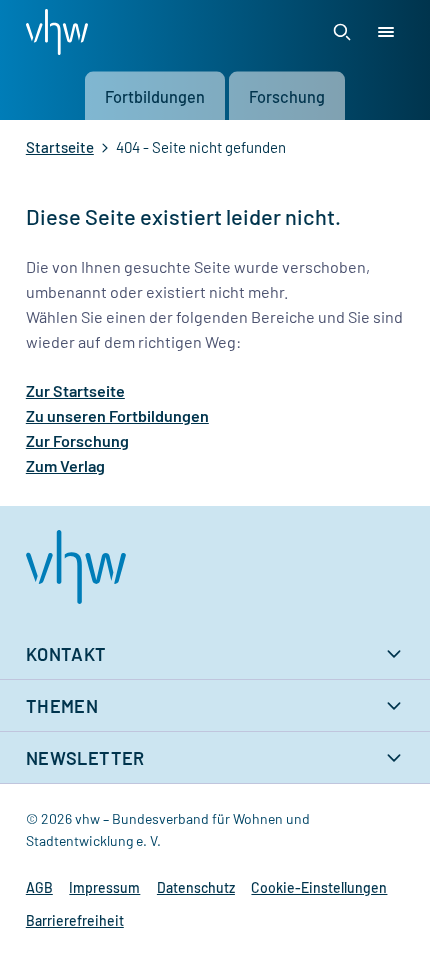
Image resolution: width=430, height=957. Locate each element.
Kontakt (66, 654)
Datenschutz (196, 887)
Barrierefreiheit (75, 920)
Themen (62, 706)
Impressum (104, 887)
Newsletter (85, 758)
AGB (39, 887)
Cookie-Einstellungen (319, 887)
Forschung (287, 95)
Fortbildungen (155, 95)
